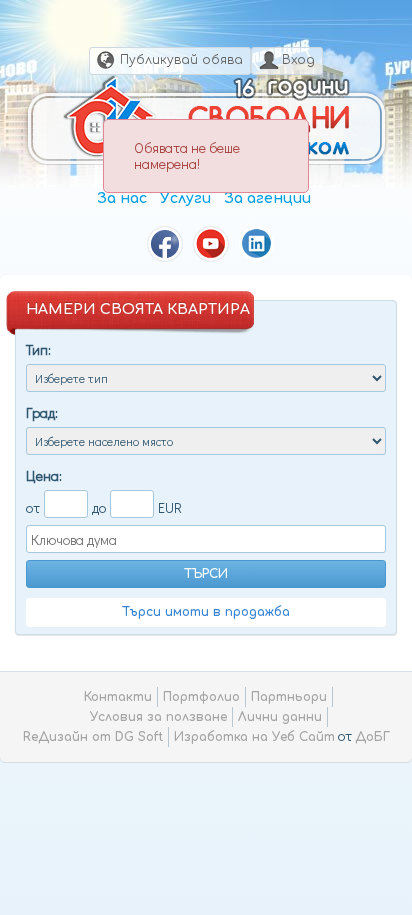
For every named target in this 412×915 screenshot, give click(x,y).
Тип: (38, 349)
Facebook (165, 244)
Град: (42, 412)
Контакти (118, 697)
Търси (206, 574)
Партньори (289, 697)
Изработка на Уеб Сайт (254, 737)
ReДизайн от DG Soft (93, 737)
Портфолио (201, 697)
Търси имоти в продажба (206, 612)
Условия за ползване (158, 717)
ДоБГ (372, 737)
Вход (298, 60)
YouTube (211, 244)
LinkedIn (257, 244)
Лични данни (280, 717)
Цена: (44, 475)
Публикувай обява (181, 60)
